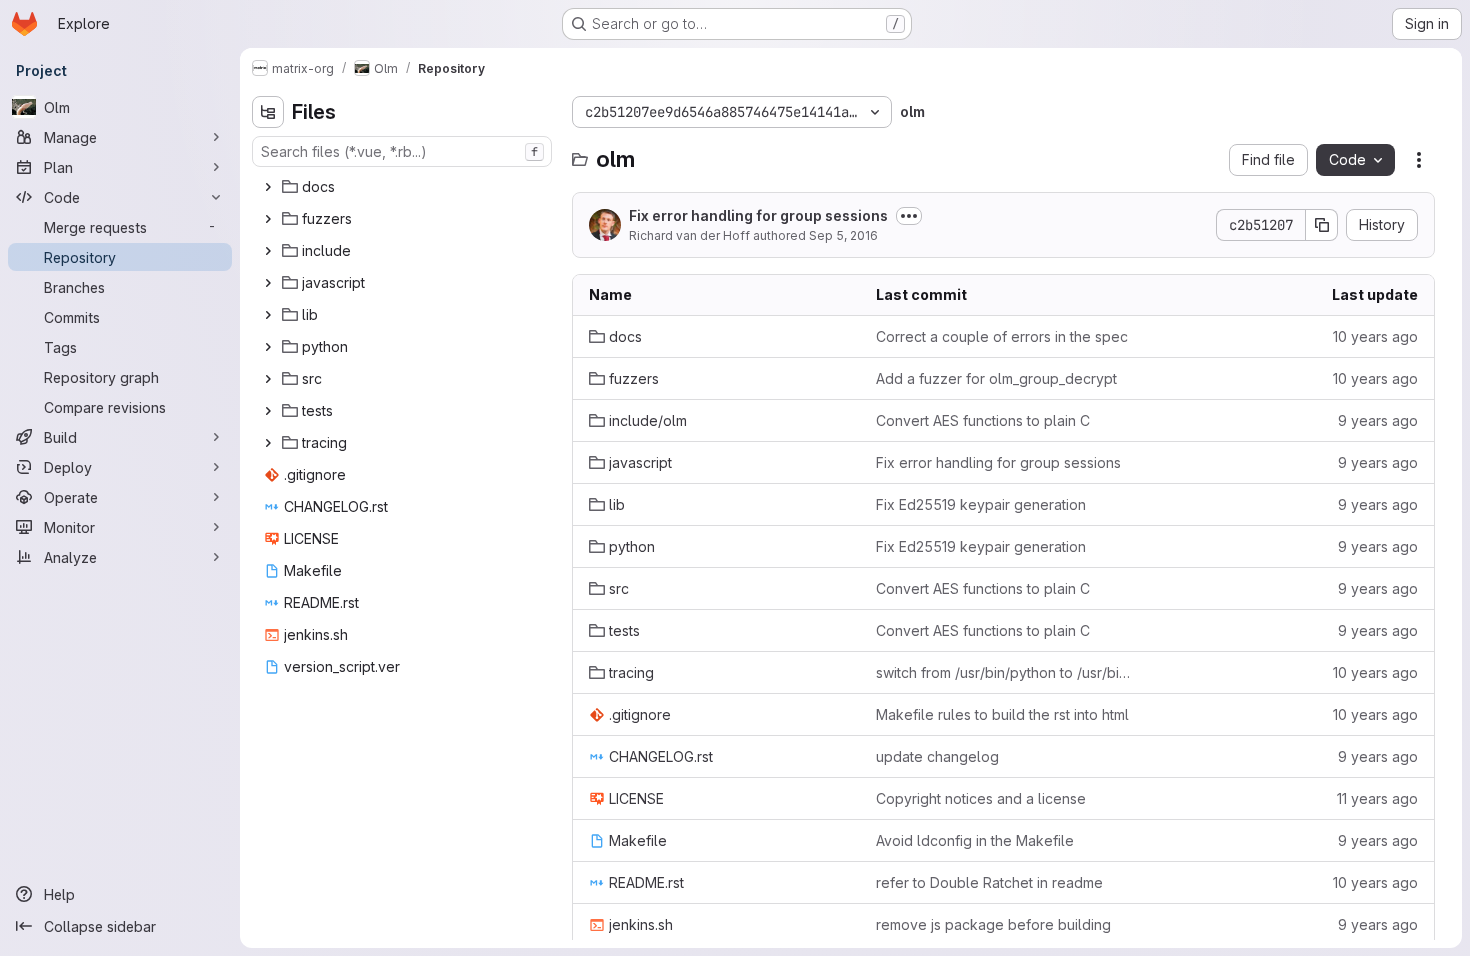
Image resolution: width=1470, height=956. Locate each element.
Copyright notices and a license (981, 798)
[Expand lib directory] (268, 315)
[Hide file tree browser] (268, 112)
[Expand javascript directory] (268, 283)
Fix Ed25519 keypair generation (981, 504)
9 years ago (1378, 420)
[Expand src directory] (268, 379)
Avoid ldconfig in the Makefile (975, 840)
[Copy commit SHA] (1322, 225)
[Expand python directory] (268, 347)
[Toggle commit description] (909, 216)
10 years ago (1375, 336)
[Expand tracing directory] (268, 443)
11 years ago (1377, 798)
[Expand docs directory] (268, 187)
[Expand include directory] (268, 251)
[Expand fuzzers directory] (268, 219)
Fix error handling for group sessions (758, 215)
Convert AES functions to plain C (983, 420)
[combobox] (402, 151)
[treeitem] (404, 187)
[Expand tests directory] (268, 411)
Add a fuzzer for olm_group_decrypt (996, 378)
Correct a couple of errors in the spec (1002, 336)
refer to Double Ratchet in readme (989, 882)
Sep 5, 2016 (843, 235)
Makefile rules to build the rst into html (1002, 714)
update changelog (937, 756)
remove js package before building (993, 924)
